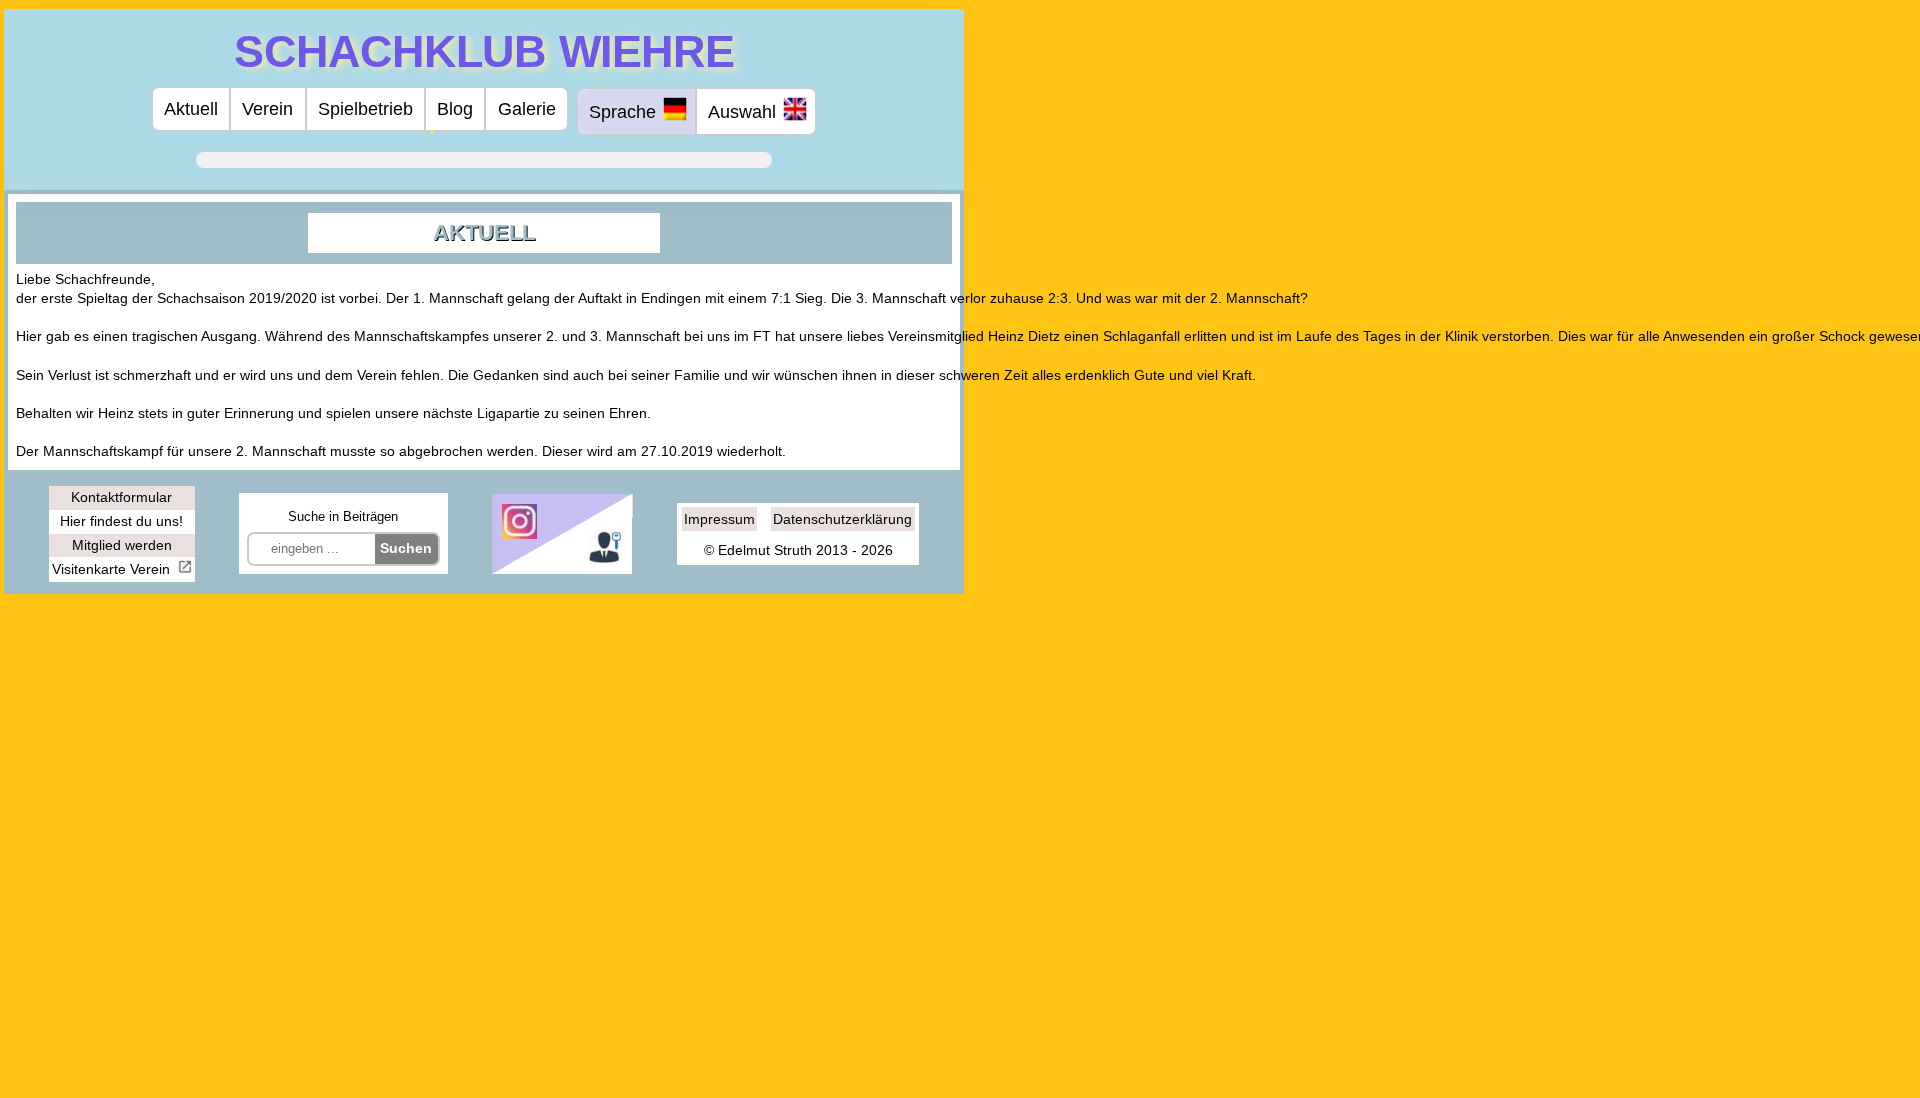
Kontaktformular (121, 497)
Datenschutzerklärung (842, 519)
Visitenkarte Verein (113, 569)
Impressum (719, 519)
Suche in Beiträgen (343, 516)
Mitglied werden (122, 545)
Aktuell (191, 108)
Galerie (527, 108)
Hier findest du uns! (121, 521)
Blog (455, 108)
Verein (267, 108)
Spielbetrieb (365, 108)
